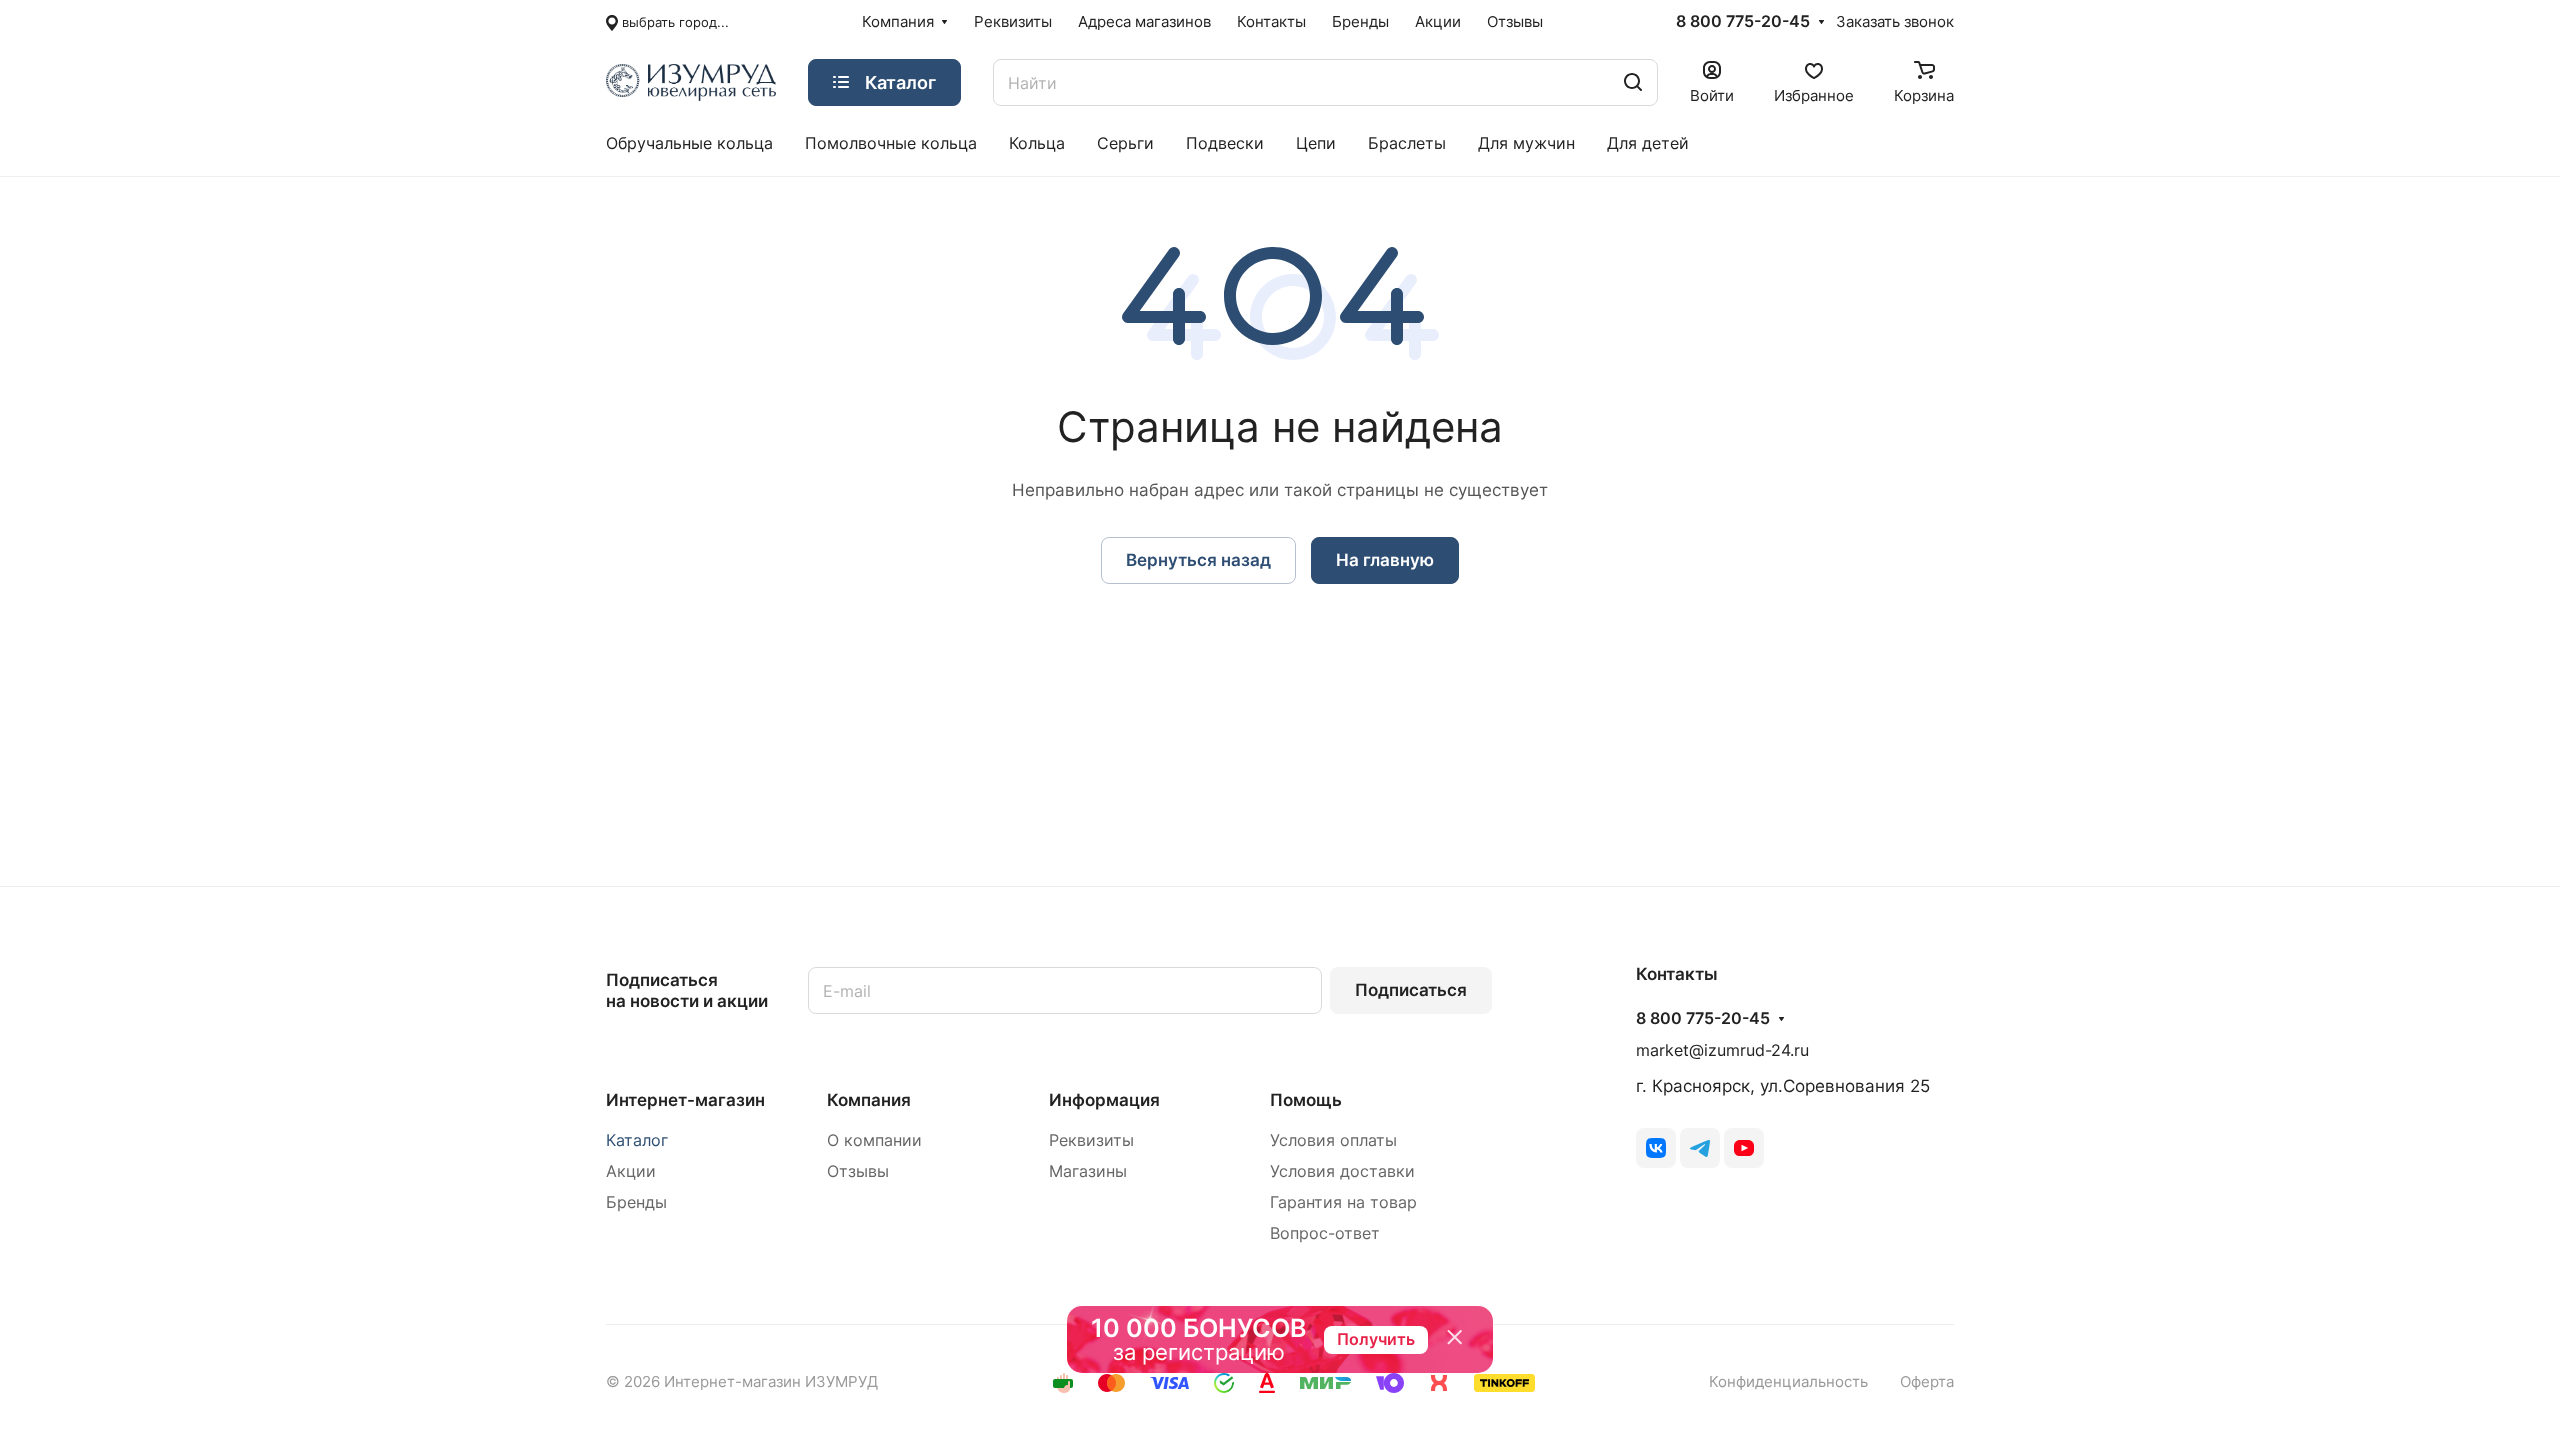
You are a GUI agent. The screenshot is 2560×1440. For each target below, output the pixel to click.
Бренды (636, 1202)
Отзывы (858, 1171)
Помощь (1306, 1100)
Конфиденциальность (1788, 1382)
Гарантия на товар (1343, 1202)
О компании (874, 1140)
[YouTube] (1744, 1148)
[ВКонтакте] (1656, 1148)
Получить (1376, 1339)
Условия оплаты (1333, 1140)
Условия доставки (1342, 1171)
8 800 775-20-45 (1743, 22)
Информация (1104, 1100)
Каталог (637, 1140)
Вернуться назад (1198, 560)
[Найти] (1633, 82)
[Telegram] (1700, 1148)
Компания (869, 1100)
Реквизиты (1091, 1140)
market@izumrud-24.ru (1722, 1050)
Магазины (1088, 1171)
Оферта (1927, 1382)
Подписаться (1411, 990)
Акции (631, 1171)
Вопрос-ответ (1325, 1233)
